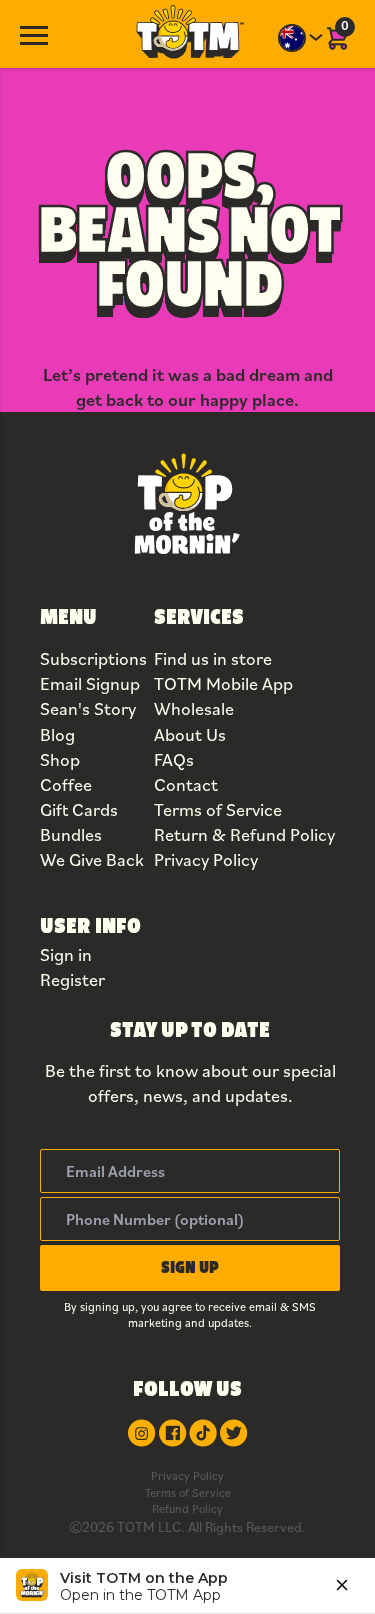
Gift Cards (79, 809)
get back (109, 399)
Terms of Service (218, 809)
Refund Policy (187, 1508)
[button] (190, 1267)
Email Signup (90, 683)
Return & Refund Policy (244, 834)
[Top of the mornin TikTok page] (203, 1433)
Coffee (66, 784)
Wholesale (194, 708)
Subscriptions (93, 658)
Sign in (66, 954)
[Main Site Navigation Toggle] (34, 34)
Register (72, 979)
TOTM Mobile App (223, 683)
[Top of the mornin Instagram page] (141, 1433)
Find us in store (213, 658)
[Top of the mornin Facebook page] (172, 1433)
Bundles (71, 834)
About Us (190, 734)
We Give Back (92, 859)
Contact (186, 784)
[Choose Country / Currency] (301, 38)
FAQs (174, 759)
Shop (60, 759)
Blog (57, 734)
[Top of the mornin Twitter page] (233, 1433)
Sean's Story (88, 708)
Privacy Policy (206, 859)
